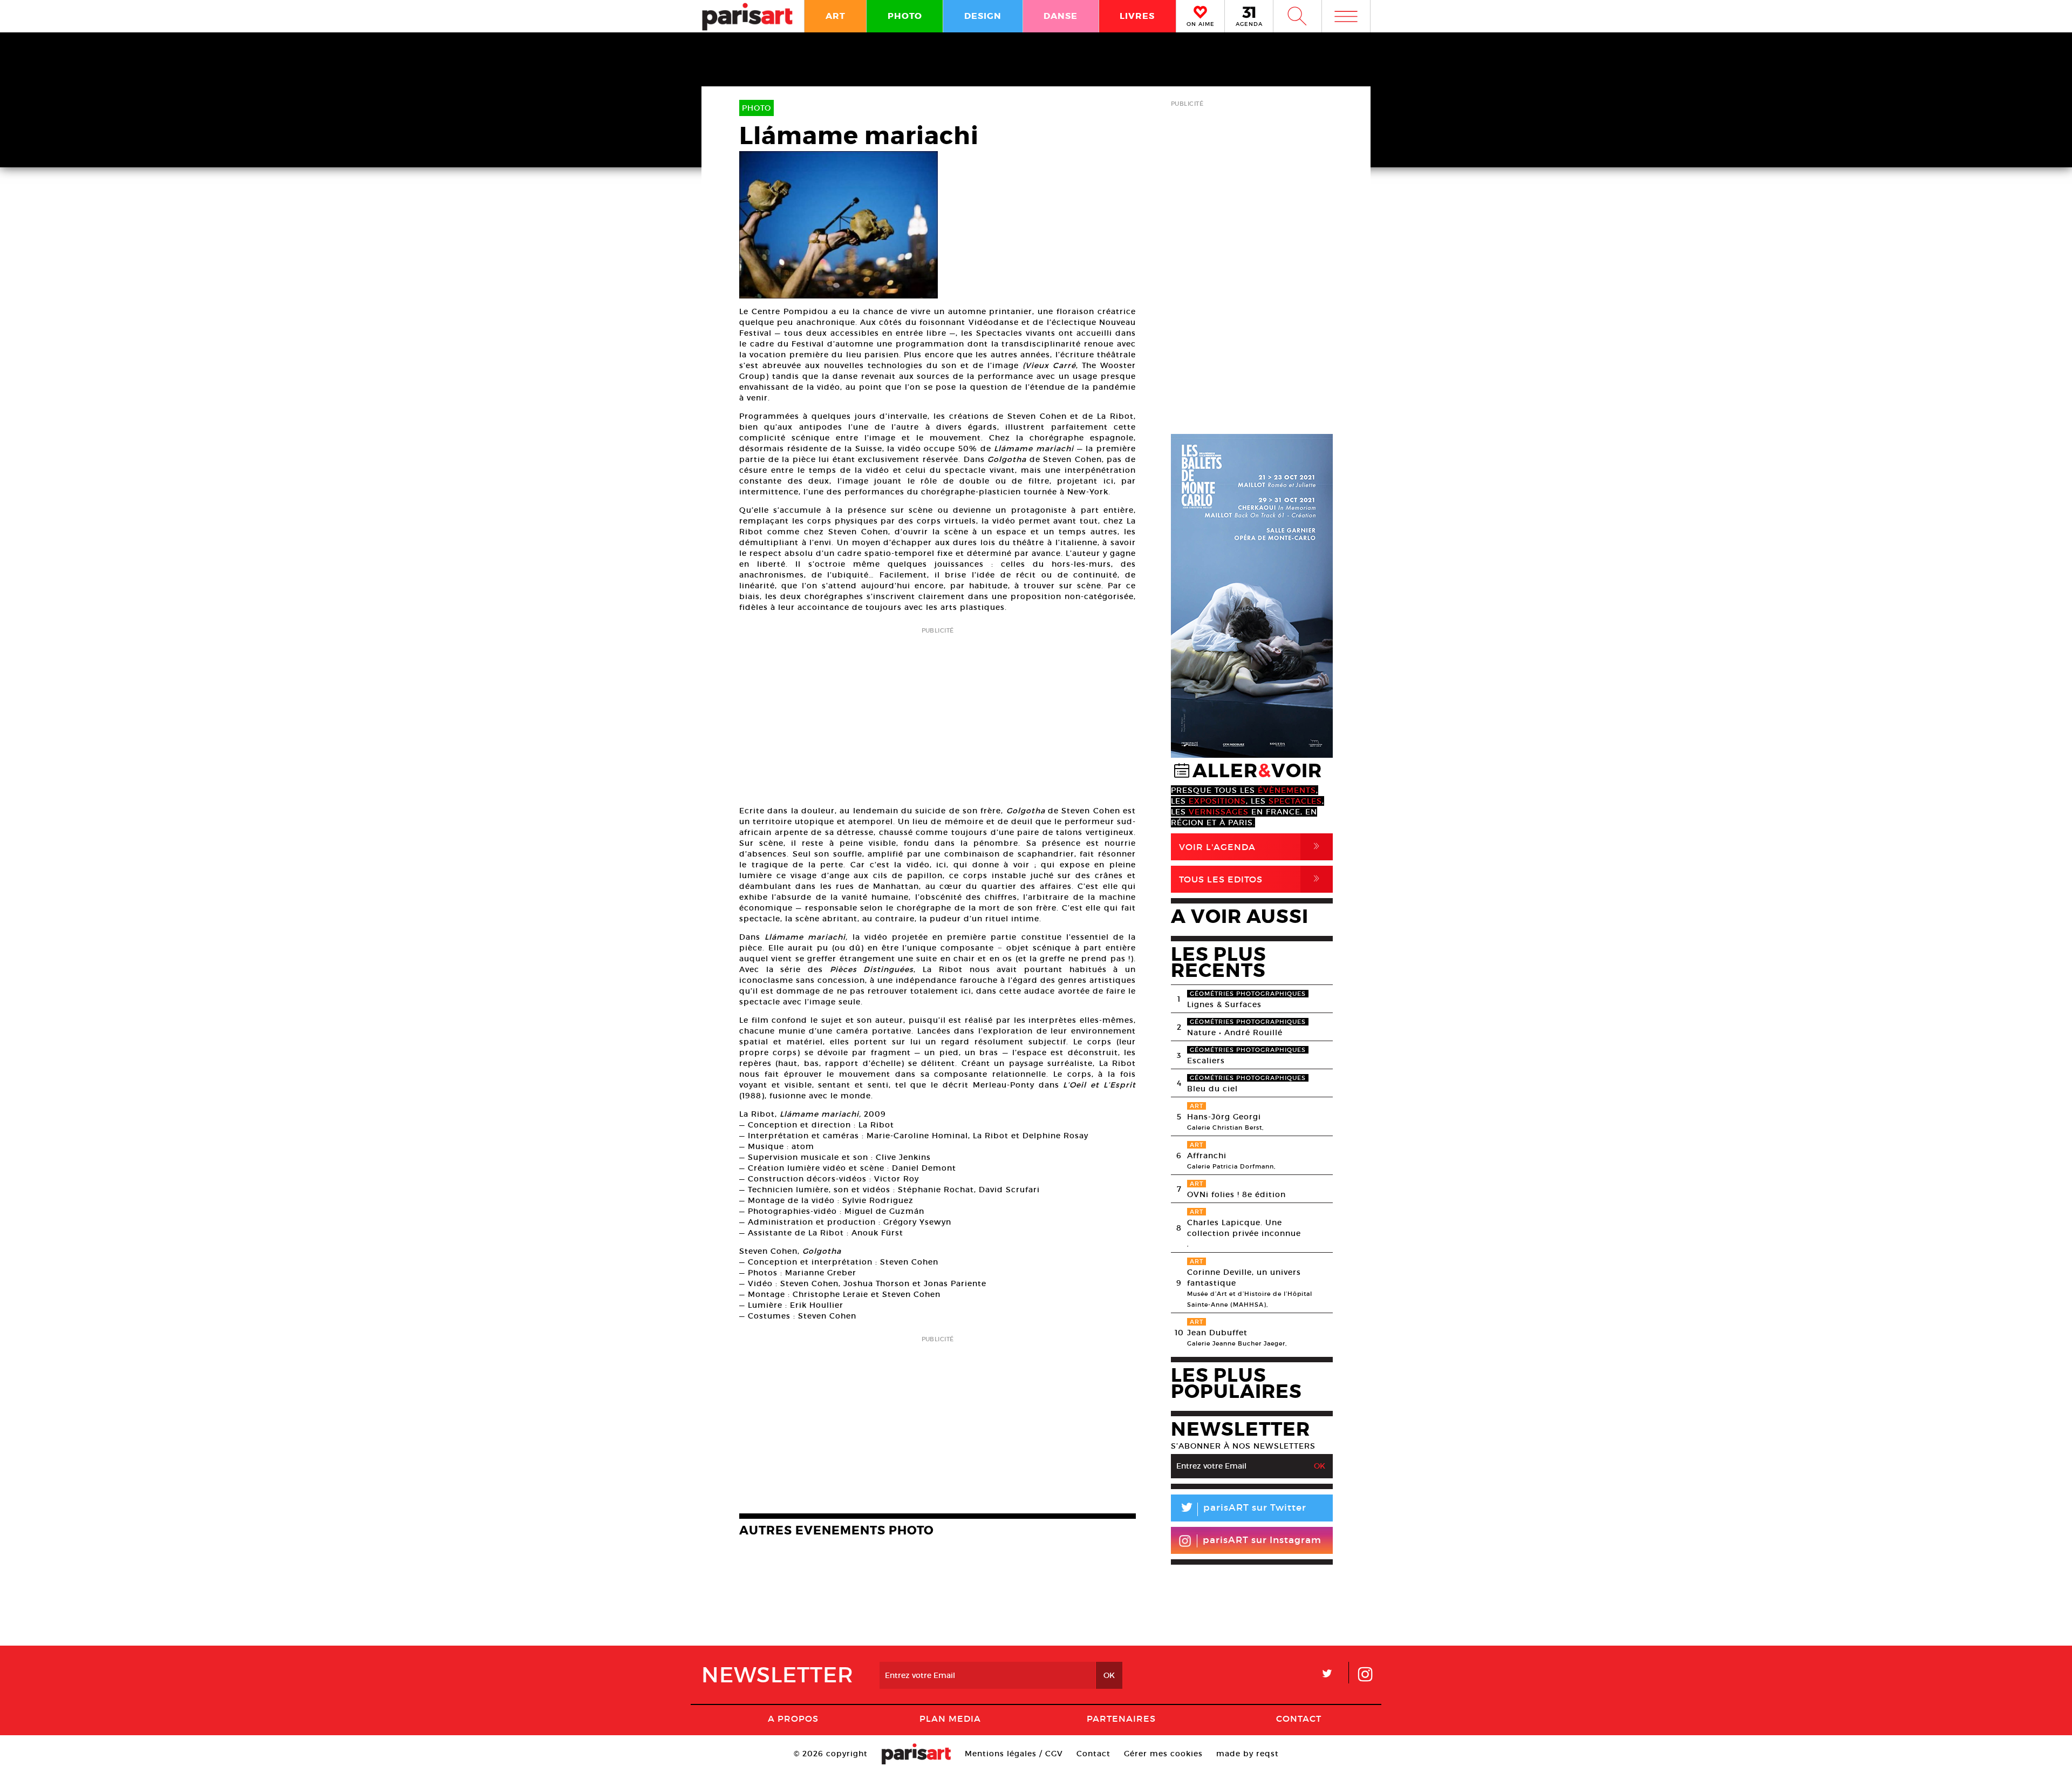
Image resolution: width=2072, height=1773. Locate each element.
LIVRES (1137, 16)
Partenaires (1121, 1718)
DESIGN (983, 16)
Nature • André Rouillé (1235, 1032)
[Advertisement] (938, 713)
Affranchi (1207, 1156)
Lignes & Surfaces (1224, 1004)
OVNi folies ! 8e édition (1236, 1194)
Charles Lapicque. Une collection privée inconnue (1244, 1228)
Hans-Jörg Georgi (1224, 1117)
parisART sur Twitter (1243, 1509)
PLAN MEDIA (950, 1718)
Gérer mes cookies (1163, 1754)
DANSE (1061, 16)
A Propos (793, 1718)
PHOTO (905, 16)
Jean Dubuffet (1217, 1333)
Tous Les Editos (1251, 879)
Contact (1299, 1718)
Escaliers (1206, 1061)
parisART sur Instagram (1262, 1540)
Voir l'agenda (1251, 847)
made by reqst (1248, 1754)
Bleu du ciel (1212, 1089)
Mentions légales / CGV (1014, 1754)
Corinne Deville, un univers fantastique (1244, 1278)
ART (836, 16)
